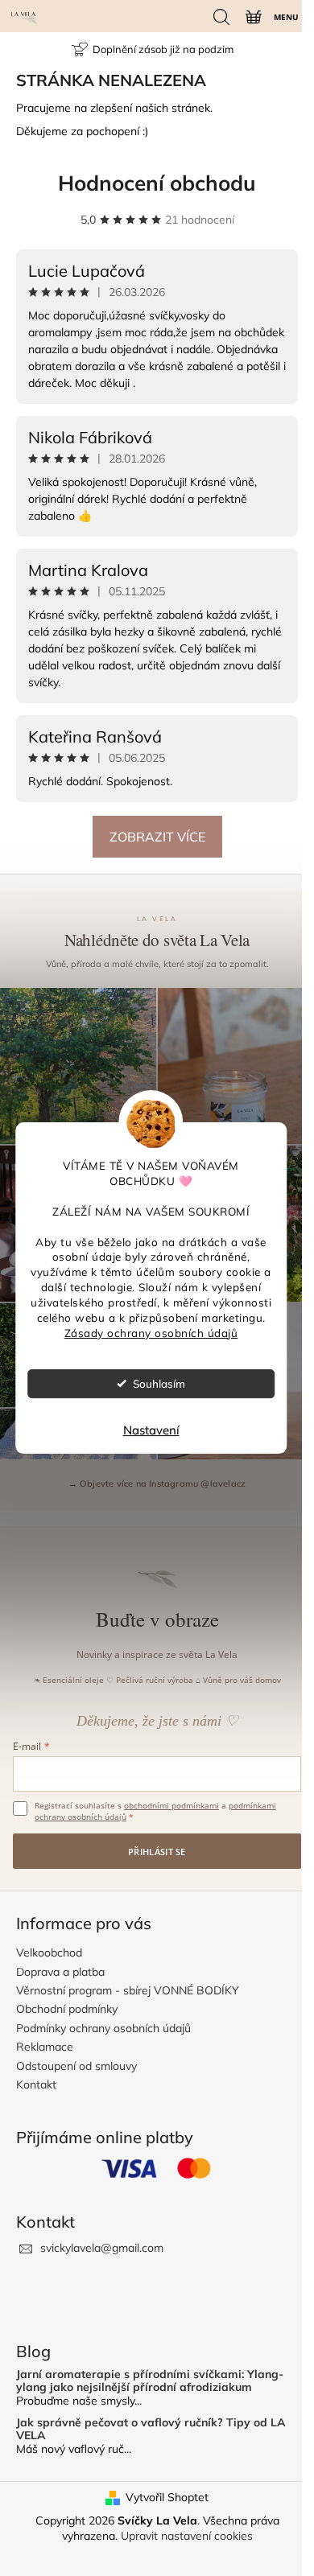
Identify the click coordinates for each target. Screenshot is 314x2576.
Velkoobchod (49, 1953)
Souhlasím (159, 1383)
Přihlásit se (157, 1852)
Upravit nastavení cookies (187, 2536)
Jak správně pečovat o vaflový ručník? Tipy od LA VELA (151, 2429)
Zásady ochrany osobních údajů (151, 1333)
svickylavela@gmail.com (102, 2248)
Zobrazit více (157, 837)
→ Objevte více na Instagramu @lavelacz (157, 1483)
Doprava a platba (60, 1972)
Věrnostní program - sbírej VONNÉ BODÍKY (128, 1990)
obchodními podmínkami (171, 1805)
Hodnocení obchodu (157, 183)
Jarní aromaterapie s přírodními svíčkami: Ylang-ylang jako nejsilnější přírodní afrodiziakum (150, 2381)
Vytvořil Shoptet (167, 2497)
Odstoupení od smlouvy (76, 2066)
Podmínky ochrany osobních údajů (103, 2028)
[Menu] (285, 16)
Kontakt (36, 2084)
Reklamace (45, 2047)
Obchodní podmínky (67, 2009)
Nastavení (151, 1430)
